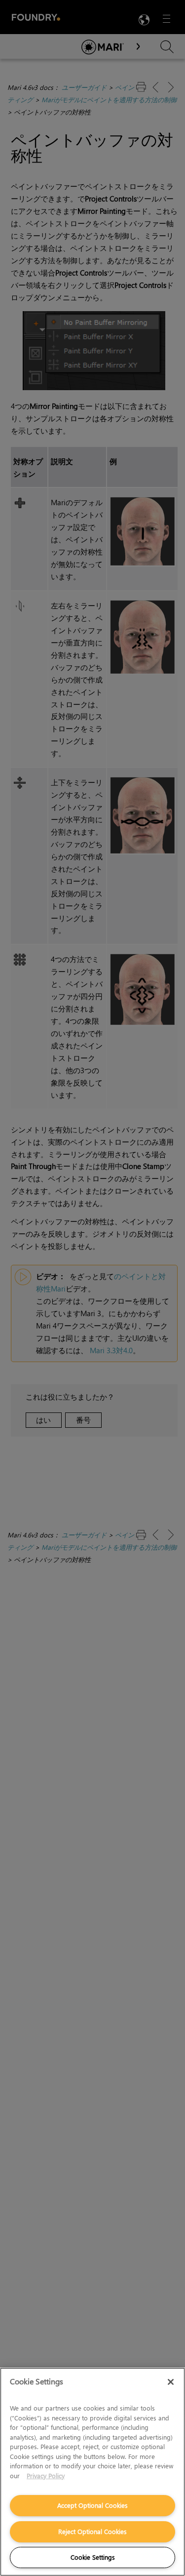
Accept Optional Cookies (92, 2505)
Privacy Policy (46, 2475)
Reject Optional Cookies (92, 2531)
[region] (92, 2472)
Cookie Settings (93, 2557)
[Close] (171, 2382)
